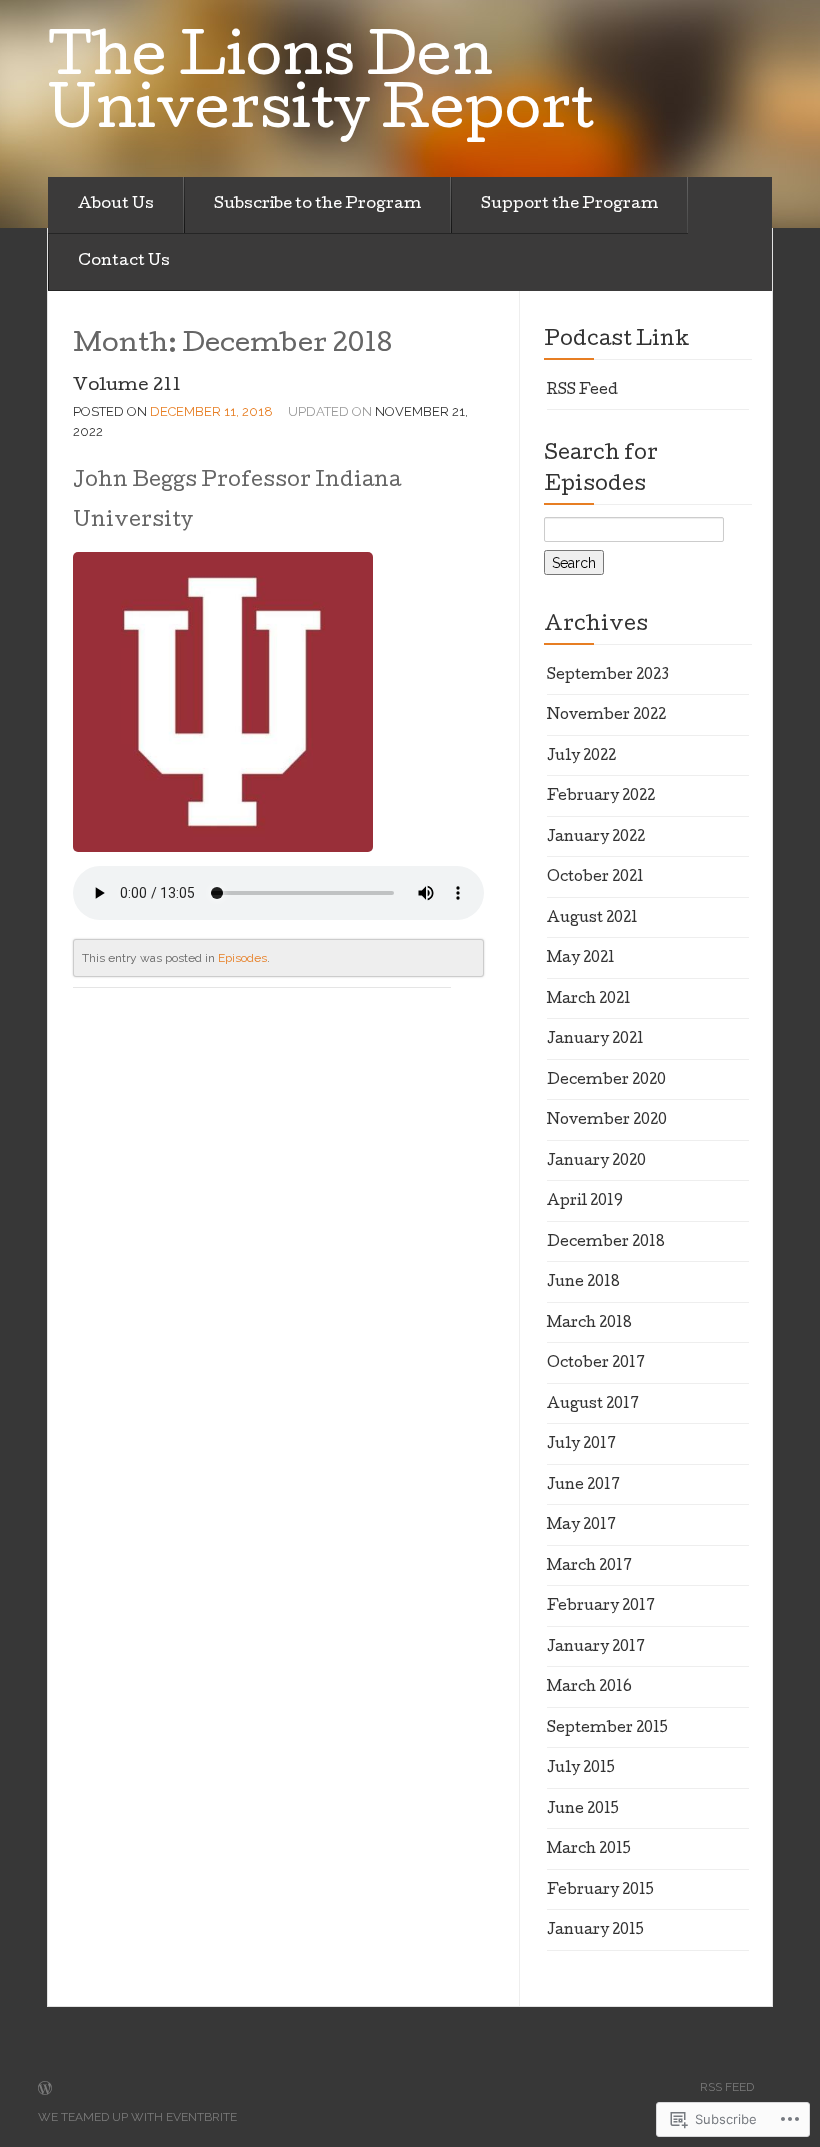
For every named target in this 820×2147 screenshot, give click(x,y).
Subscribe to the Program (317, 205)
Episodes (242, 958)
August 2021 (592, 919)
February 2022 (601, 797)
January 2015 (595, 1931)
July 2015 (581, 1769)
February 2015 (600, 1891)
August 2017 (593, 1405)
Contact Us (124, 262)
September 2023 (608, 676)
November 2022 (606, 716)
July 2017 (581, 1445)
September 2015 (607, 1729)
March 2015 (589, 1850)
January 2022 (596, 838)
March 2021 (589, 1000)
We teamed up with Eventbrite (137, 2117)
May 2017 (581, 1526)
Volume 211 (127, 386)
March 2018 (589, 1324)
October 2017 (596, 1364)
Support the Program (569, 205)
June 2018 (583, 1283)
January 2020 (596, 1162)
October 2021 (595, 878)
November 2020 (607, 1121)
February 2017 (601, 1607)
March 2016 (589, 1688)
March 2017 (589, 1567)
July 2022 (581, 757)
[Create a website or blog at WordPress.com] (45, 2090)
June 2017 (583, 1486)
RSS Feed (582, 391)
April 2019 (585, 1202)
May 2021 (581, 959)
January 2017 (596, 1648)
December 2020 (606, 1081)
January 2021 (595, 1040)
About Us (116, 205)
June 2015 (583, 1810)
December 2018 (606, 1243)
